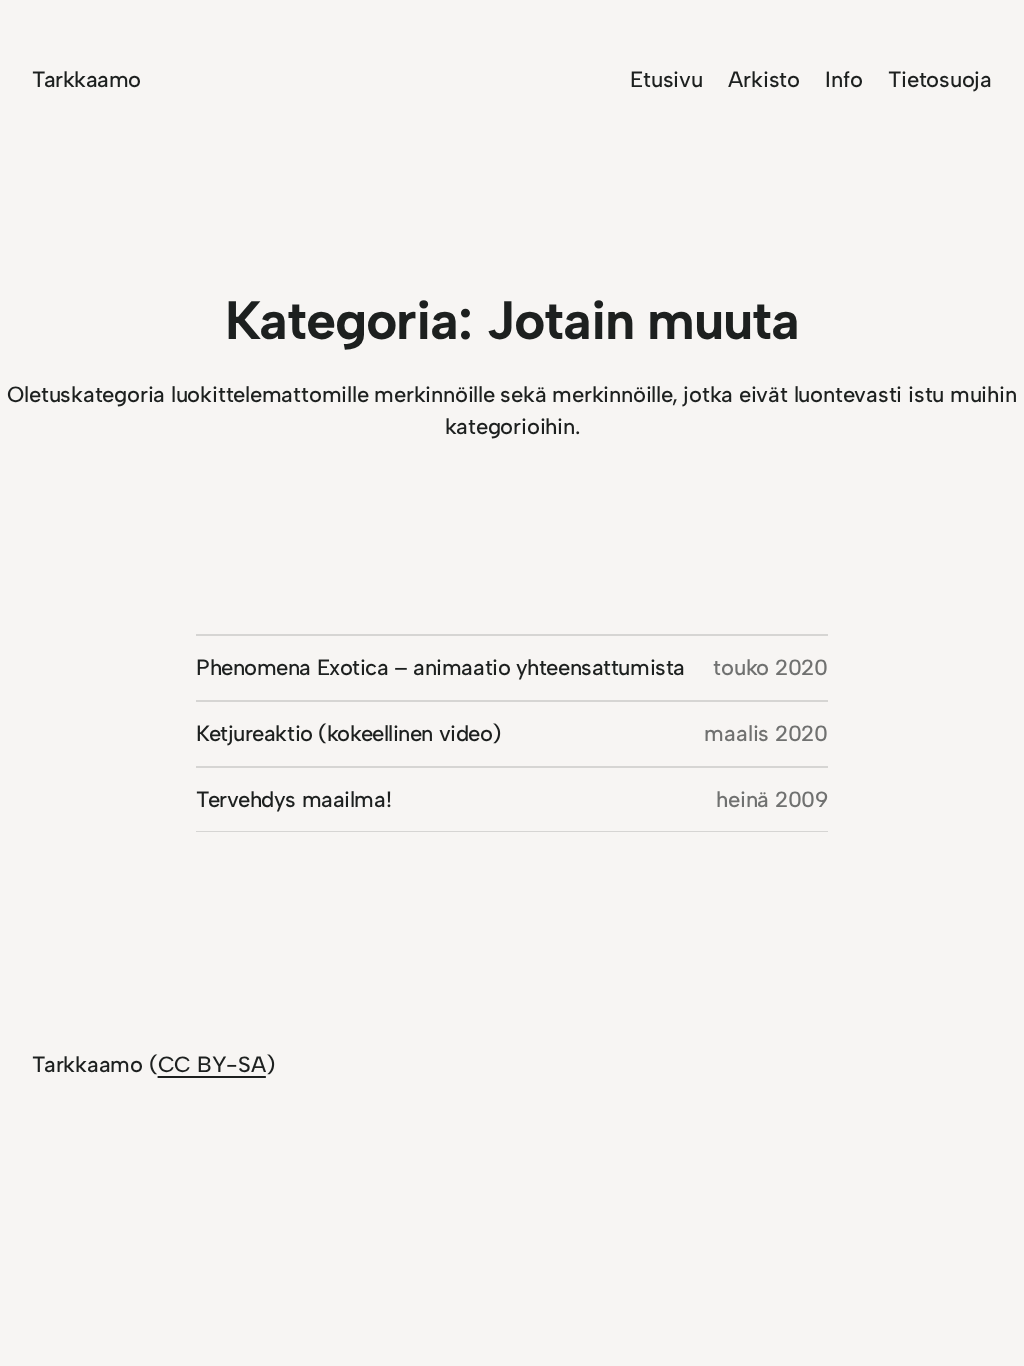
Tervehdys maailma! (293, 799)
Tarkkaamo (86, 79)
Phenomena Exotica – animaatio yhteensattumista (440, 667)
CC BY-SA (212, 1064)
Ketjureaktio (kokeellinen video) (348, 733)
